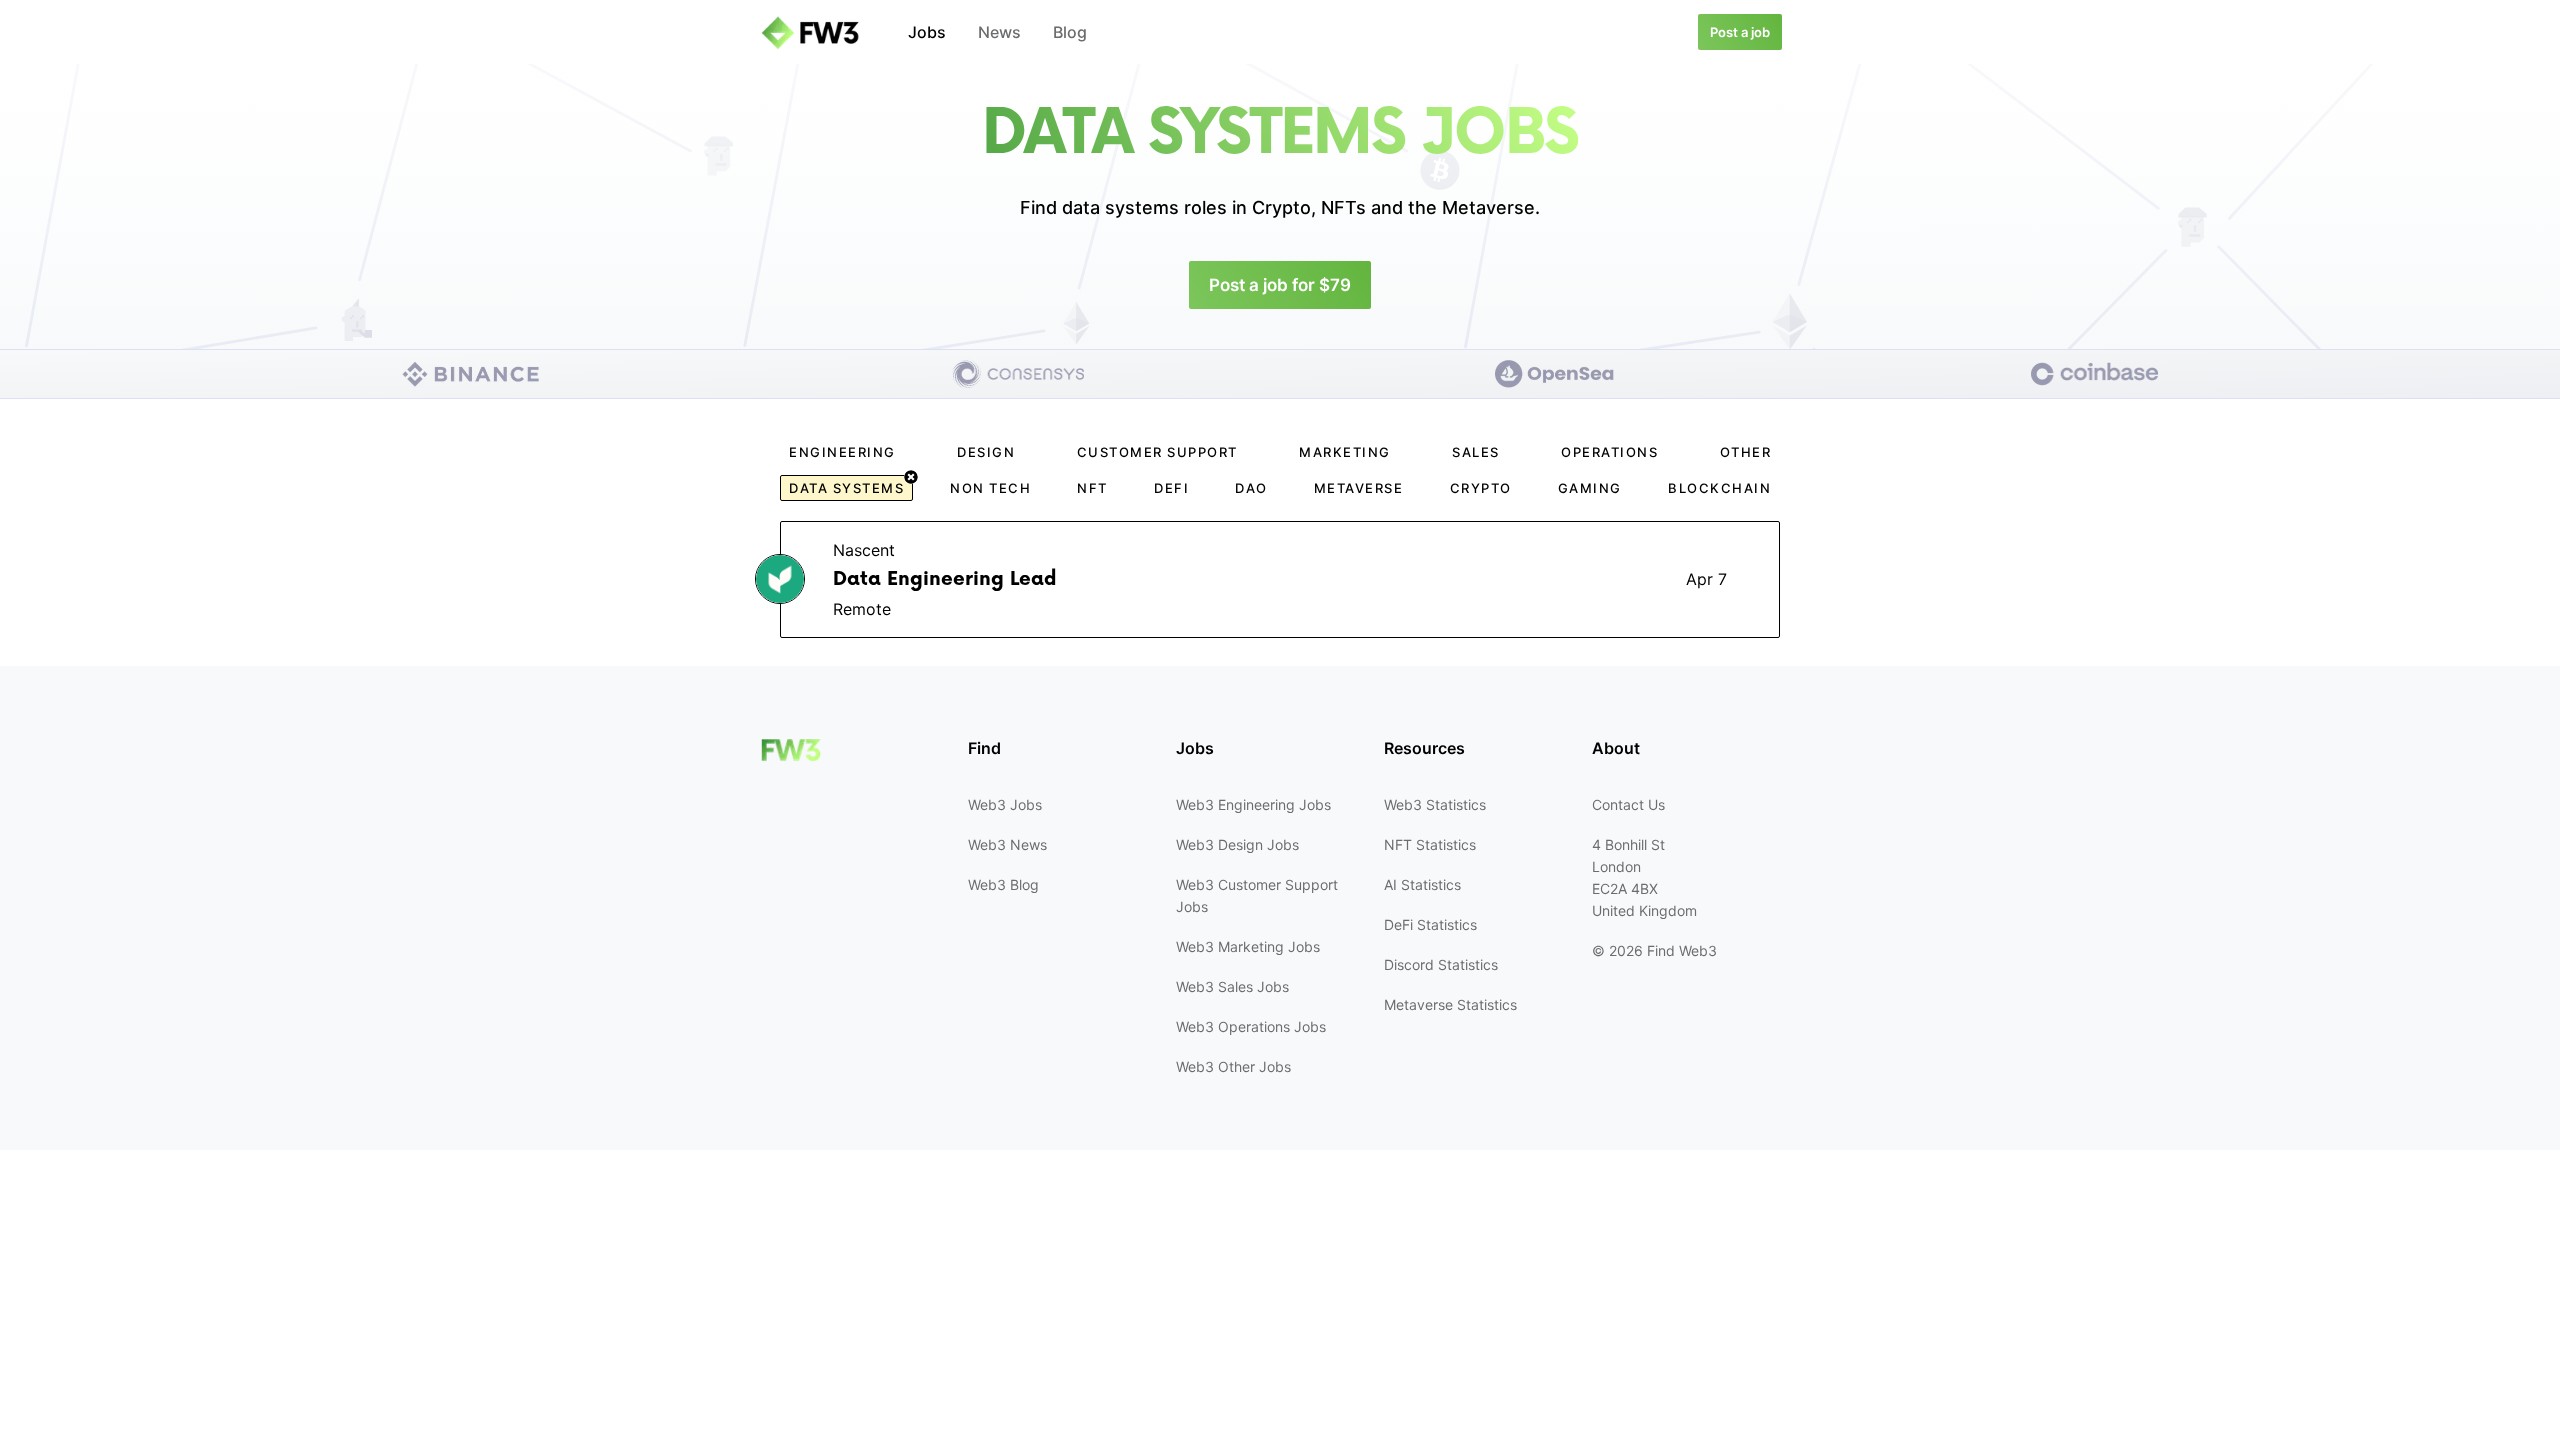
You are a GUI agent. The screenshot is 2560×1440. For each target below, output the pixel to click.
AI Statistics (1422, 884)
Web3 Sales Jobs (1232, 986)
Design (986, 452)
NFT (1092, 488)
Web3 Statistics (1435, 804)
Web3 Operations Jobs (1251, 1026)
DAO (1251, 488)
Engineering (842, 452)
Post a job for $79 (1280, 285)
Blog (1070, 32)
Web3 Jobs (1005, 804)
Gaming (1590, 488)
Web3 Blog (1003, 884)
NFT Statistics (1430, 844)
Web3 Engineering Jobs (1253, 804)
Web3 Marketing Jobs (1248, 946)
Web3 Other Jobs (1233, 1066)
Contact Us (1628, 804)
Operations (1609, 452)
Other (1746, 452)
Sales (1476, 452)
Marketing (1345, 452)
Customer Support (1157, 452)
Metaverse (1359, 488)
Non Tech (990, 488)
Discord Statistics (1441, 964)
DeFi (1171, 488)
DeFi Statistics (1430, 924)
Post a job (1740, 32)
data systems (846, 488)
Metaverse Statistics (1450, 1004)
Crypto (1481, 488)
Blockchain (1719, 488)
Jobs (927, 32)
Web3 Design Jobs (1237, 844)
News (999, 32)
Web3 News (1007, 844)
